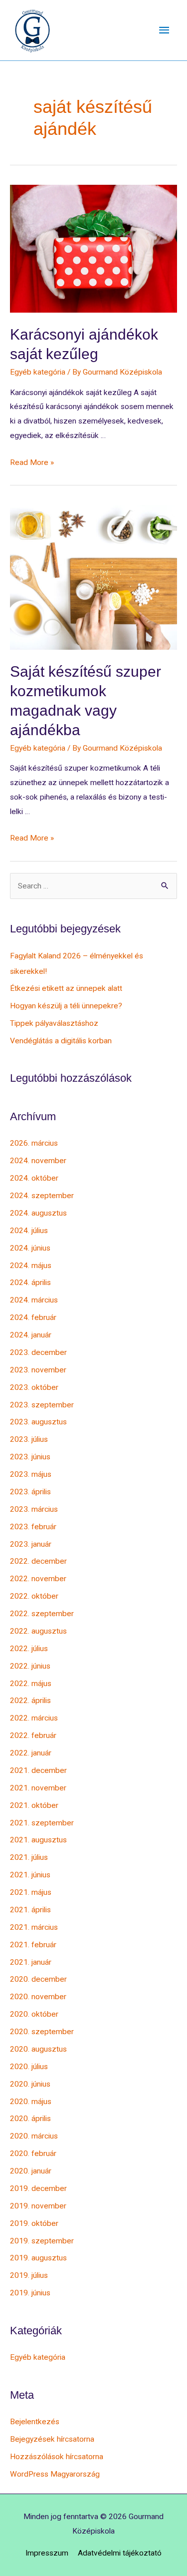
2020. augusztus (38, 2049)
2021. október (34, 1805)
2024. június (30, 1248)
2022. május (31, 1684)
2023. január (31, 1544)
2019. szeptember (42, 2241)
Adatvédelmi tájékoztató (120, 2553)
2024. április (30, 1283)
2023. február (33, 1527)
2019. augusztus (38, 2258)
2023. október (34, 1387)
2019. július (29, 2275)
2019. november (38, 2206)
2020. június (30, 2084)
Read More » (32, 462)
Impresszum (47, 2553)
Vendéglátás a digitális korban (61, 1041)
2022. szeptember (42, 1614)
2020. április (30, 2119)
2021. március (34, 1927)
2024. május (31, 1266)
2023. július (29, 1439)
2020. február (33, 2153)
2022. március (34, 1718)
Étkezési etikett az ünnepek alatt (66, 988)
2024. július (29, 1231)
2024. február (33, 1317)
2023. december (38, 1352)
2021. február (33, 1945)
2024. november (38, 1161)
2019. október (34, 2223)
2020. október (34, 2014)
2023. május (31, 1474)
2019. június (30, 2293)
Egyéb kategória (38, 372)
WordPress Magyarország (55, 2474)
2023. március (34, 1509)
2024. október (34, 1178)
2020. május (31, 2102)
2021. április (30, 1910)
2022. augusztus (38, 1631)
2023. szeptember (42, 1405)
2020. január (31, 2171)
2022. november (38, 1579)
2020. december (38, 1979)
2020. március (34, 2136)
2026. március (34, 1143)
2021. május (31, 1892)
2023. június (30, 1457)
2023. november (38, 1370)
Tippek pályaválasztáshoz (54, 1023)
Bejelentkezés (35, 2422)
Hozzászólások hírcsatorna (57, 2457)
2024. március (34, 1300)
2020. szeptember (42, 2032)
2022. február (33, 1735)
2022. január (31, 1753)
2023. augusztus (38, 1422)
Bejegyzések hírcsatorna (52, 2439)
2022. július (29, 1649)
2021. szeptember (42, 1823)
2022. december (38, 1561)
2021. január (31, 1962)
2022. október (34, 1596)
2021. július (29, 1857)
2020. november (38, 1997)
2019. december (38, 2188)
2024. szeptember (42, 1196)
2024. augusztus (38, 1213)
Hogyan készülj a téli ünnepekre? (66, 1006)
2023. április (30, 1492)
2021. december (38, 1770)
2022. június (30, 1666)
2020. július (29, 2067)
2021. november (38, 1788)
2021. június (30, 1875)
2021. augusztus (38, 1840)
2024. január (31, 1335)
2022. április (30, 1701)
